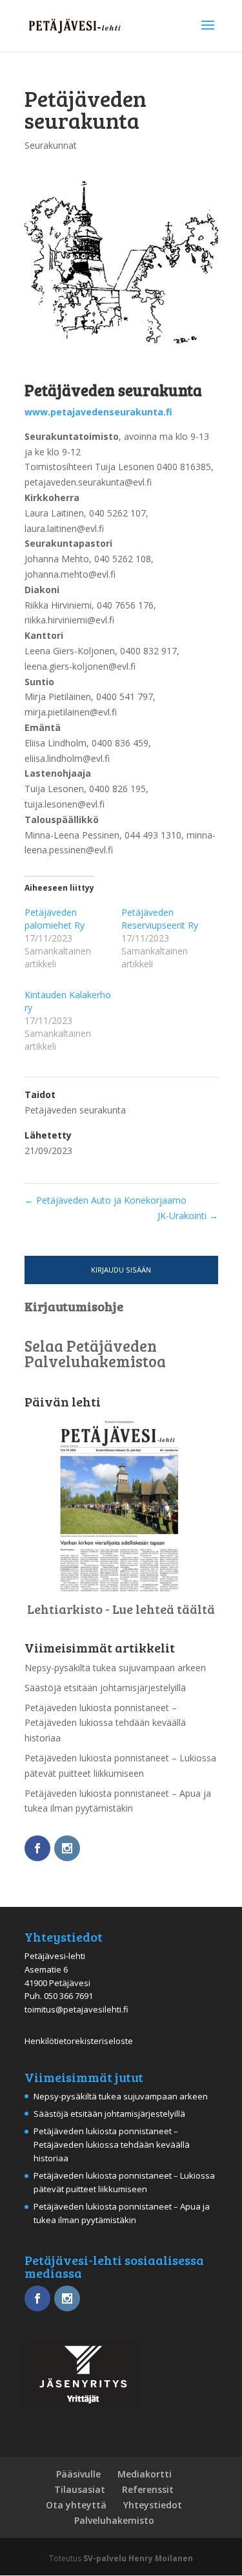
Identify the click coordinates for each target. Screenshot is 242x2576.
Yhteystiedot (153, 2505)
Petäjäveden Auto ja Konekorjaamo (106, 1200)
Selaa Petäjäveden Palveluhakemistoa (95, 1353)
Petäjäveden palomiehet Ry (55, 919)
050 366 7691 (68, 1996)
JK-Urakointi (188, 1216)
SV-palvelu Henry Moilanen (138, 2558)
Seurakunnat (51, 145)
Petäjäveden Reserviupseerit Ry (160, 919)
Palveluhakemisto (114, 2520)
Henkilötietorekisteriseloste (79, 2041)
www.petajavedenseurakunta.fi (98, 412)
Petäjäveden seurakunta (75, 1110)
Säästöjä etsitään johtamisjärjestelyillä (105, 1688)
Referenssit (148, 2489)
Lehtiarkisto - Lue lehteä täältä (121, 1609)
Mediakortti (145, 2474)
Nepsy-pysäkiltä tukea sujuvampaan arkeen (115, 1668)
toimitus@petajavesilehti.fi (76, 2009)
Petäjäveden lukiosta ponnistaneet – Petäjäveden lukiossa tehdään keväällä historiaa (105, 1723)
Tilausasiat (80, 2489)
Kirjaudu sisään (121, 1270)
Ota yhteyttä (76, 2505)
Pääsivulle (78, 2474)
